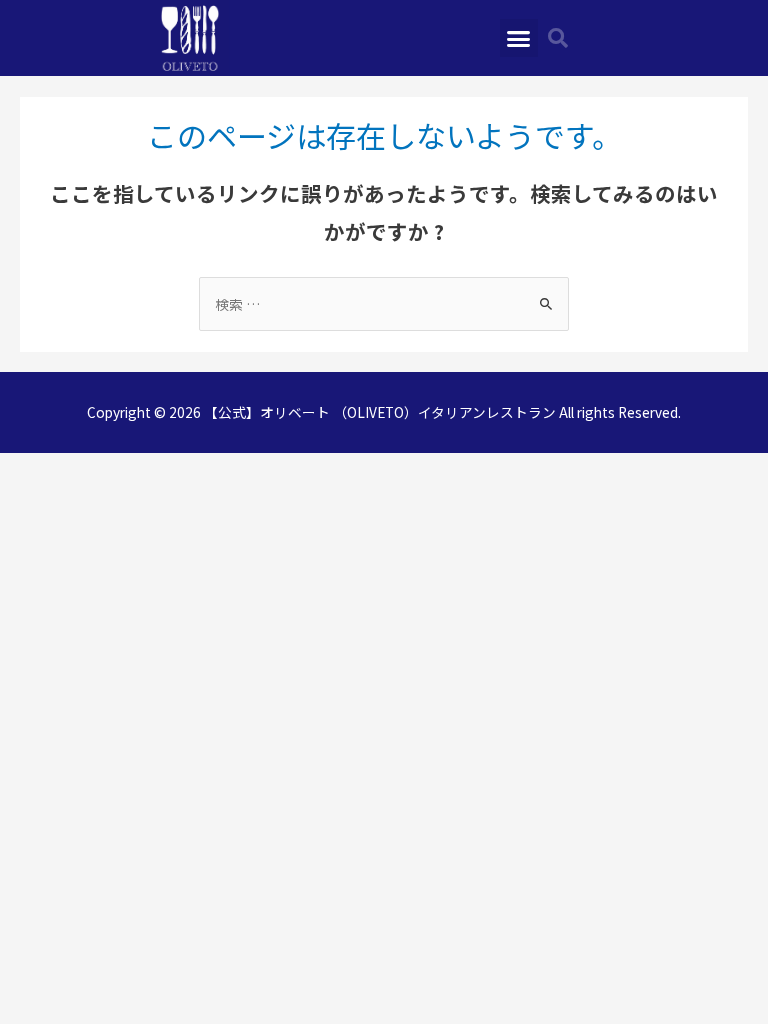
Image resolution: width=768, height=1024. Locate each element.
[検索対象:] (384, 304)
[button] (519, 38)
